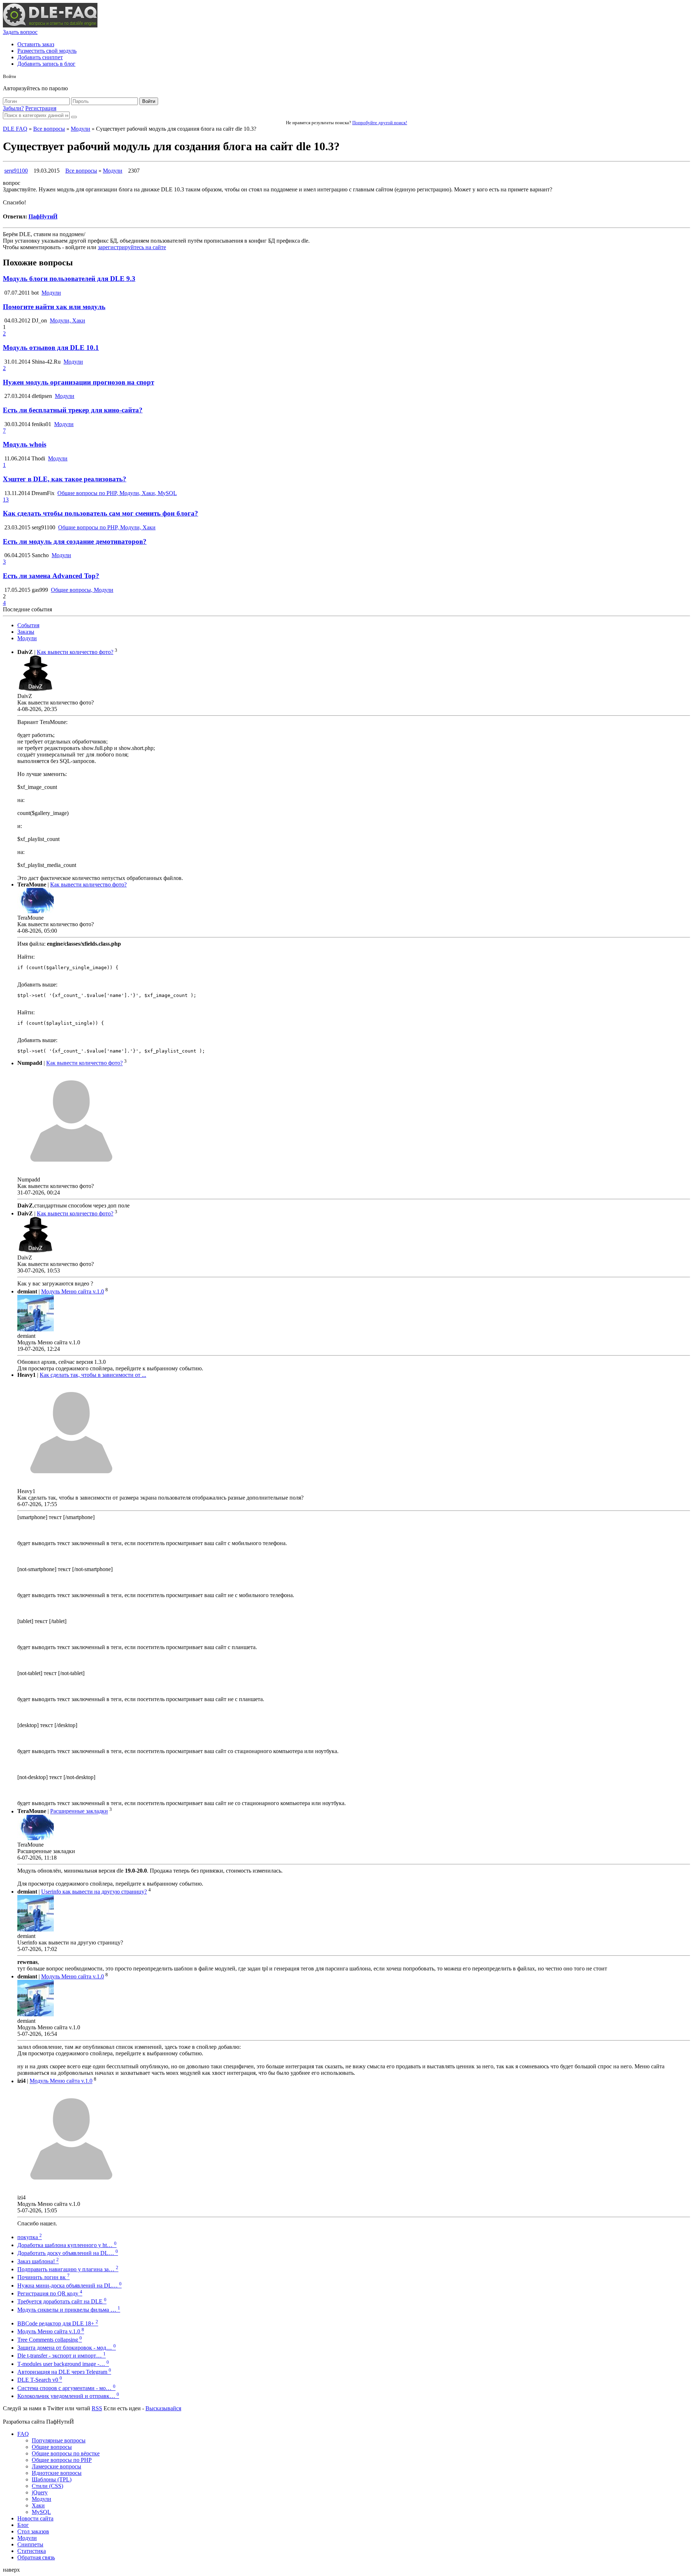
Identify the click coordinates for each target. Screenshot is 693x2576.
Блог (23, 2525)
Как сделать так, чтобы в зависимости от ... (93, 1375)
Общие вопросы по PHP (62, 2460)
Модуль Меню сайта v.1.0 (73, 1291)
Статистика (32, 2551)
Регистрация (41, 108)
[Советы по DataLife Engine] (50, 25)
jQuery (40, 2492)
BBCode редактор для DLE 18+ (58, 2323)
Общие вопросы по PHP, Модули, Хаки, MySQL (117, 493)
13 (6, 500)
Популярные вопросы (59, 2440)
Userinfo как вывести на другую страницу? (94, 1892)
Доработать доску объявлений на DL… (68, 2253)
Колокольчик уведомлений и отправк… (68, 2396)
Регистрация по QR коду (50, 2293)
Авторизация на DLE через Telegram (64, 2372)
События (28, 625)
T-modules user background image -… (63, 2364)
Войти (149, 101)
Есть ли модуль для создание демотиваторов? (75, 541)
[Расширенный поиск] (74, 117)
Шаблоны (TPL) (52, 2479)
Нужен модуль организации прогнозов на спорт (79, 382)
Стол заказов (33, 2531)
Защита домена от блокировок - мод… (67, 2348)
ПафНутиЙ (43, 216)
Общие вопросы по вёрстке (66, 2453)
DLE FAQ (15, 129)
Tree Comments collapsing (50, 2340)
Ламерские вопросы (56, 2466)
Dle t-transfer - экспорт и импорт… (62, 2356)
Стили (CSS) (47, 2486)
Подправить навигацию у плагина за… (68, 2269)
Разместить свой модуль (47, 51)
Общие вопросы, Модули (82, 590)
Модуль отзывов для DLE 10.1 (51, 348)
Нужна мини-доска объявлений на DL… (69, 2286)
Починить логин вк (43, 2277)
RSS (97, 2408)
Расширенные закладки (79, 1811)
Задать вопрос (20, 32)
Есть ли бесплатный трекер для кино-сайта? (73, 410)
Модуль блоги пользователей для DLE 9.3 (69, 279)
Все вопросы (49, 129)
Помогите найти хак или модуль (54, 307)
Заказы (26, 632)
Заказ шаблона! (38, 2261)
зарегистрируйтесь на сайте (132, 247)
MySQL (41, 2512)
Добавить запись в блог (46, 64)
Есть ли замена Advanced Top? (51, 576)
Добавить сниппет (40, 57)
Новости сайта (35, 2518)
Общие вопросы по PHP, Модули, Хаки (107, 527)
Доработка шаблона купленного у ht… (67, 2245)
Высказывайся (163, 2408)
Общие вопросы (52, 2447)
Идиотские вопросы (57, 2473)
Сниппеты (30, 2544)
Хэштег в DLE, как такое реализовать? (65, 479)
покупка (30, 2237)
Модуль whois (25, 444)
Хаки (38, 2505)
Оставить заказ (36, 44)
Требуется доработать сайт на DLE (62, 2301)
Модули (80, 129)
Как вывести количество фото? (75, 652)
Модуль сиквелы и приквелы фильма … (69, 2310)
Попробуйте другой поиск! (380, 123)
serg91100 (16, 171)
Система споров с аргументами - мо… (66, 2388)
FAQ (23, 2434)
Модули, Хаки (67, 320)
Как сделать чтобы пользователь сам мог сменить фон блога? (101, 513)
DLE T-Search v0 (40, 2380)
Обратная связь (36, 2557)
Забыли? (13, 108)
